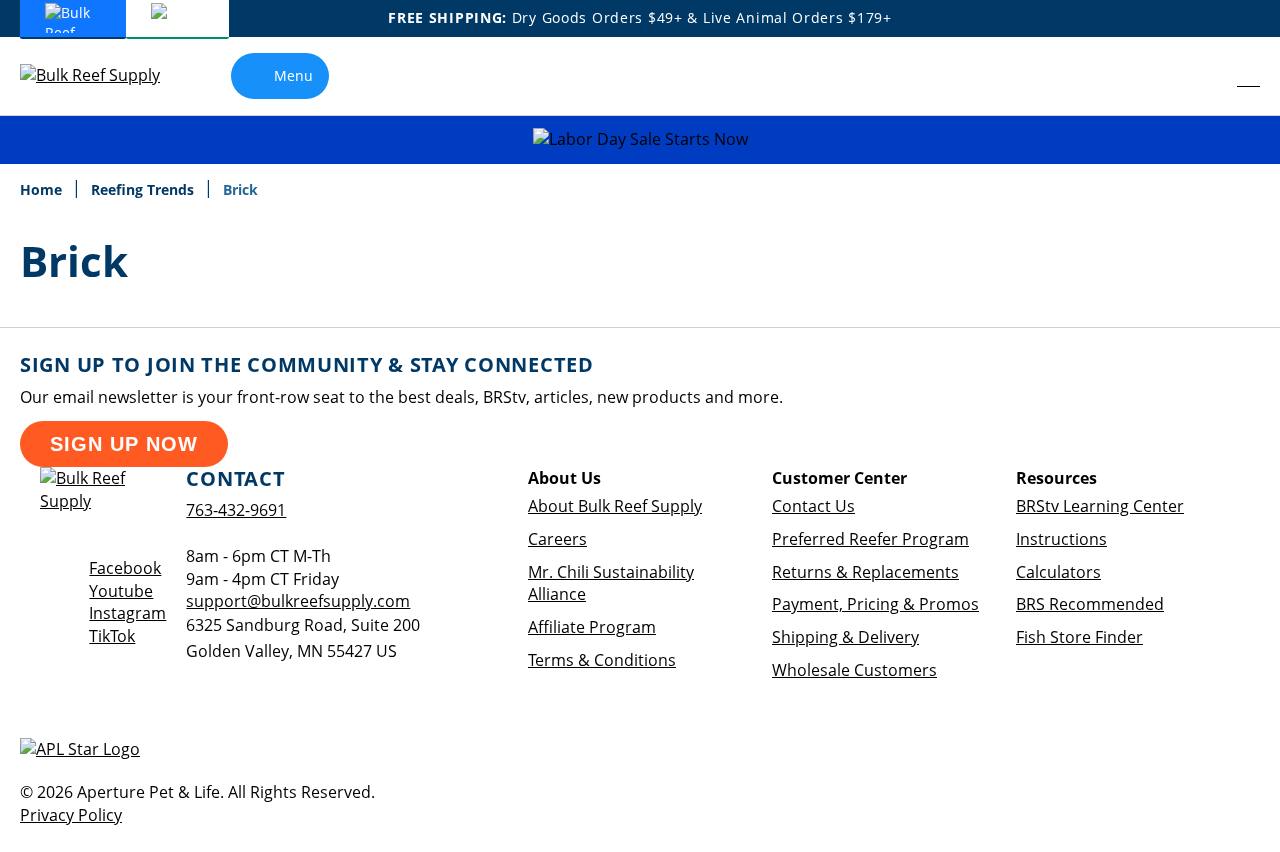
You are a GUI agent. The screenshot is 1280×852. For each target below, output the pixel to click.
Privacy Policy (71, 815)
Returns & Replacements (865, 572)
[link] (1205, 76)
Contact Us (813, 506)
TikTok (112, 636)
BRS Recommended (1090, 604)
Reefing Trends (144, 189)
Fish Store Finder (1079, 637)
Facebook (125, 568)
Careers (557, 539)
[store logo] (105, 75)
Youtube (121, 591)
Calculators (1058, 572)
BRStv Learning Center (1100, 506)
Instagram (127, 613)
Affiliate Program (592, 627)
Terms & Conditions (602, 660)
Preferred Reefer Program (870, 539)
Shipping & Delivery (845, 637)
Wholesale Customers (854, 670)
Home (43, 189)
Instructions (1061, 539)
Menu (293, 75)
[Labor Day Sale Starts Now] (640, 139)
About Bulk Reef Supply (615, 506)
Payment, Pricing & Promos (875, 604)
